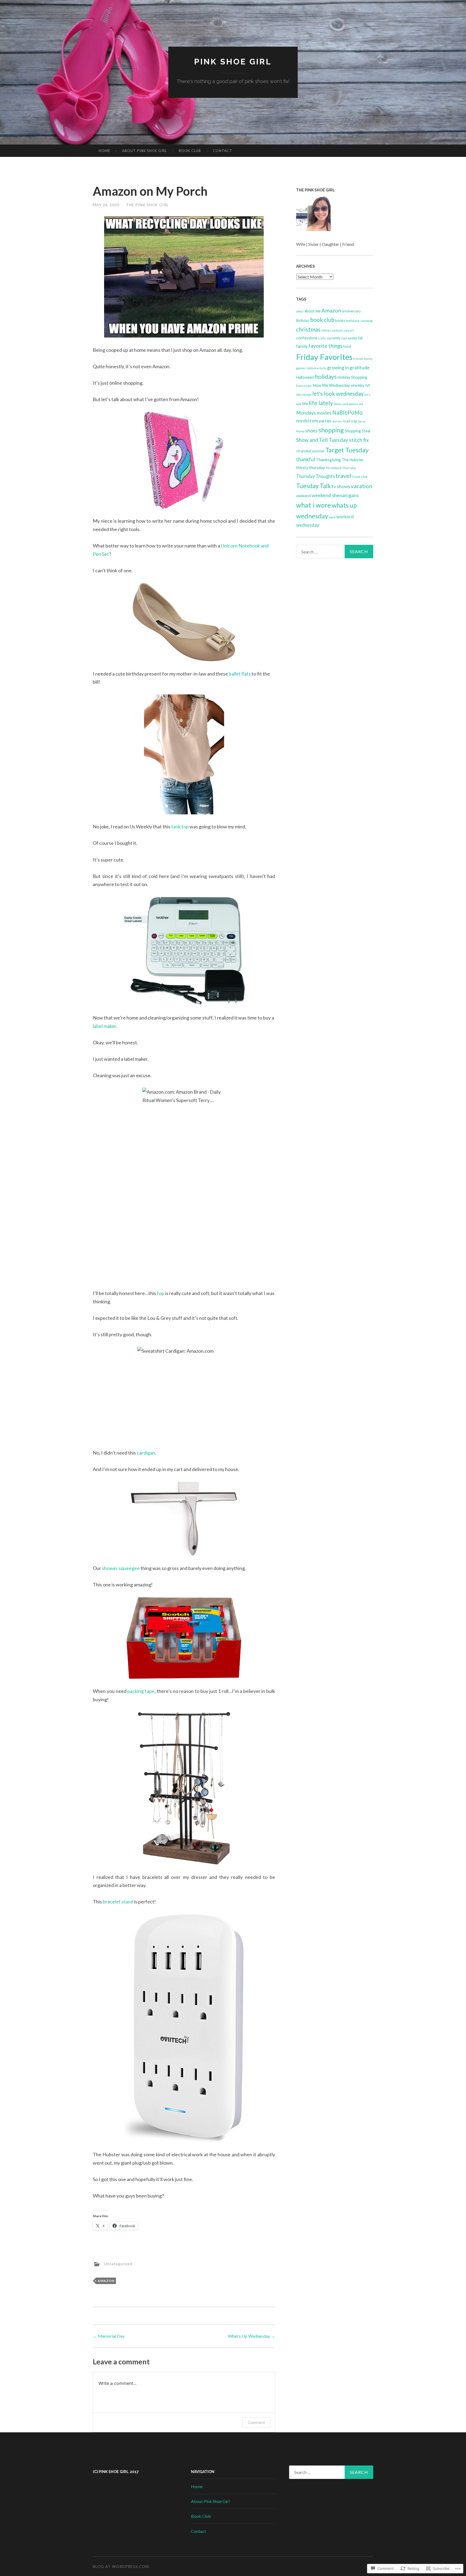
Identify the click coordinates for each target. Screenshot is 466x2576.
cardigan (146, 1453)
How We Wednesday (331, 385)
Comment (256, 2422)
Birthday (303, 321)
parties (325, 421)
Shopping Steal (357, 431)
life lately (321, 403)
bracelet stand (118, 1902)
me (361, 404)
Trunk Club (360, 477)
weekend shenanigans (335, 495)
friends (358, 359)
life (305, 404)
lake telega (304, 395)
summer (318, 451)
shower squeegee (121, 1568)
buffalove (353, 321)
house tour (304, 386)
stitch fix (359, 440)
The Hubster (353, 460)
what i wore (313, 505)
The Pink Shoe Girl (147, 205)
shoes (311, 431)
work (332, 517)
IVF (368, 385)
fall (360, 338)
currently (334, 338)
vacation (362, 486)
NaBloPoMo (347, 412)
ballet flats (240, 674)
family (302, 346)
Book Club (190, 151)
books (340, 321)
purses (337, 421)
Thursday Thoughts (315, 476)
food (347, 346)
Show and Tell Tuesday (322, 440)
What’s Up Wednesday (251, 2336)
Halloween (305, 377)
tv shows (341, 486)
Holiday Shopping (352, 377)
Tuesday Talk (313, 486)
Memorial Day (109, 2336)
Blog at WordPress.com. (121, 2566)
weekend (303, 496)
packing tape (141, 1691)
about (300, 311)
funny (368, 359)
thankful (306, 459)
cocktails (337, 330)
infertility (358, 385)
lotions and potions (346, 404)
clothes (326, 330)
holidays (326, 376)
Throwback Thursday (341, 468)
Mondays (306, 413)
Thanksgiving (328, 459)
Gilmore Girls (316, 368)
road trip (350, 421)
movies (324, 413)
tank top (180, 826)
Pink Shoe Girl (233, 62)
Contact (223, 151)
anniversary (351, 311)
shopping (331, 430)
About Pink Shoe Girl (145, 151)
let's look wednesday (338, 394)
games (301, 368)
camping (366, 321)
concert (349, 330)
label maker (104, 1026)
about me (313, 311)
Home (104, 151)
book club (322, 320)
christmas (308, 329)
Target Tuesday (347, 450)
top (161, 1293)
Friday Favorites (324, 357)
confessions (307, 338)
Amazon (106, 2281)
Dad (344, 338)
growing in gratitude (348, 368)
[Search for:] (335, 552)
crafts (322, 338)
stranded (304, 451)
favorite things (325, 346)
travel (343, 476)
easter (352, 338)
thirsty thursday (311, 467)
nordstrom (307, 421)
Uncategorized (118, 2263)
